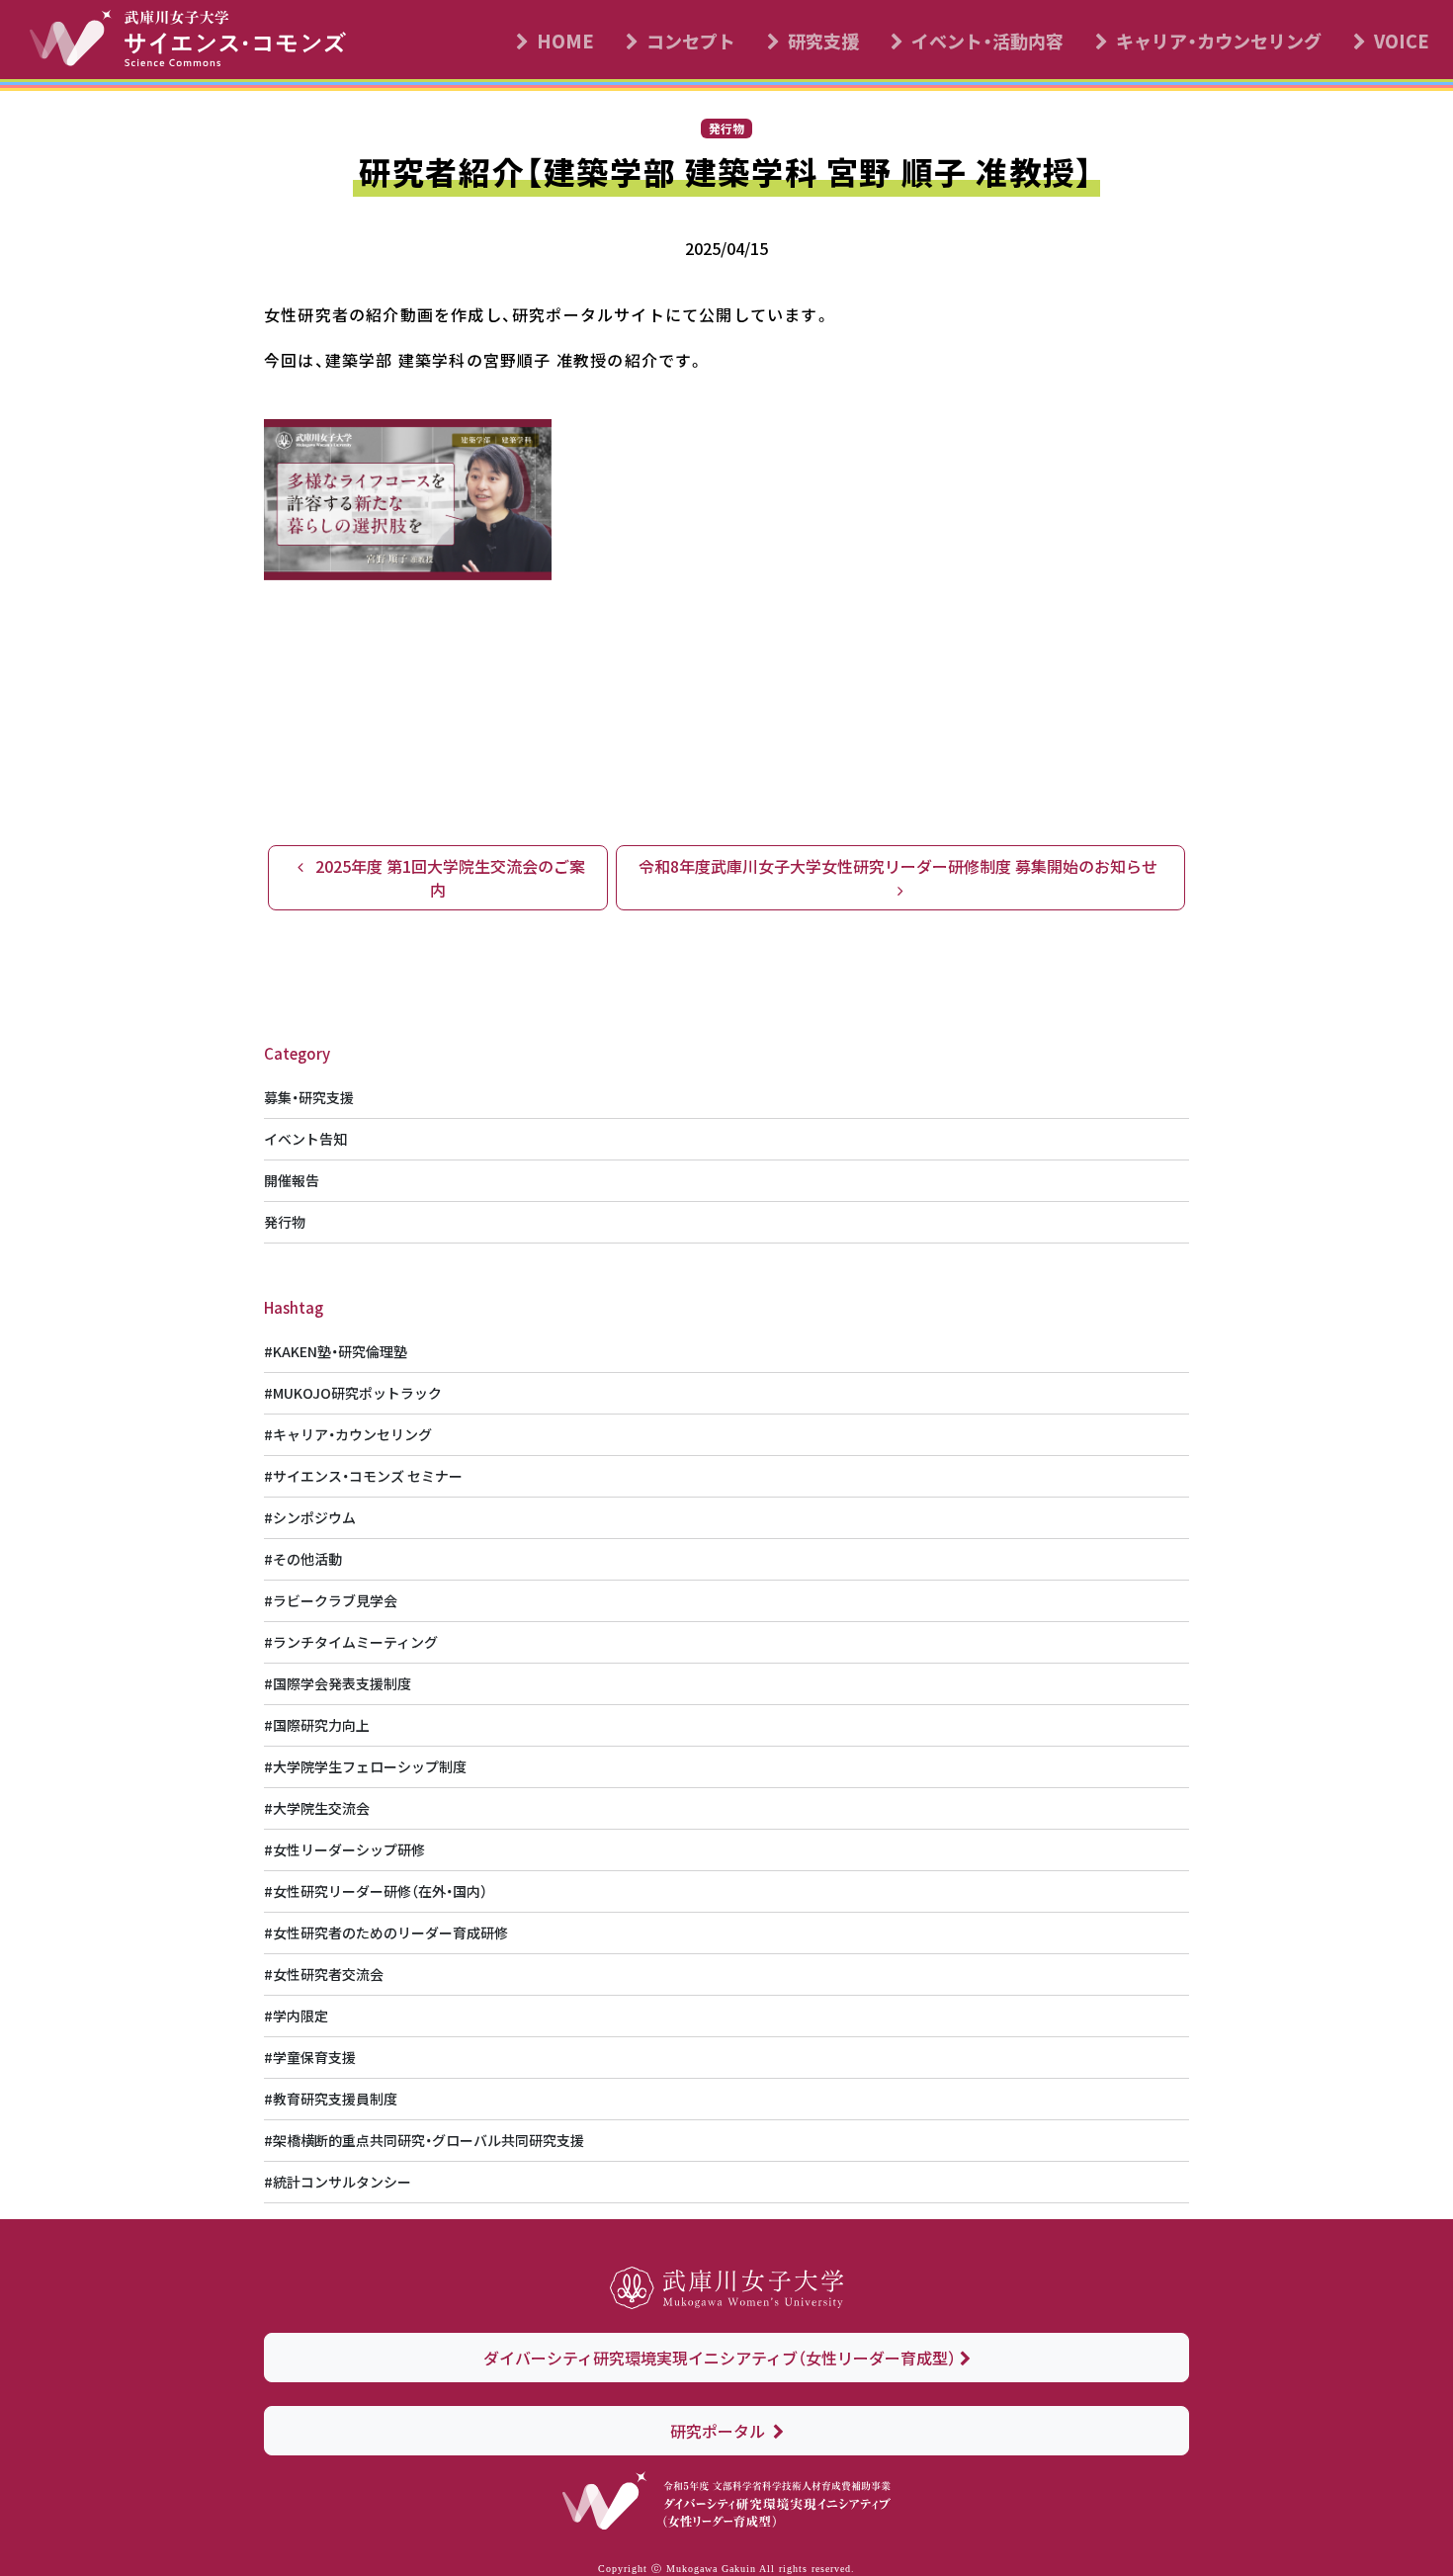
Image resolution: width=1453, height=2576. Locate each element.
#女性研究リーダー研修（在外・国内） (376, 1891)
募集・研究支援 (309, 1097)
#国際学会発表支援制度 (338, 1683)
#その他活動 (303, 1559)
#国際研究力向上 (317, 1725)
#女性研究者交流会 (324, 1974)
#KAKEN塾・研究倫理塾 (336, 1351)
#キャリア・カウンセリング (348, 1434)
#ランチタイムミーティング (351, 1642)
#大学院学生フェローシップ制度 (365, 1766)
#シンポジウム (310, 1517)
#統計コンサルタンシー (338, 2182)
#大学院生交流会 (317, 1808)
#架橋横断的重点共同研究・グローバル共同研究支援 (424, 2140)
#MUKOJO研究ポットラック (353, 1393)
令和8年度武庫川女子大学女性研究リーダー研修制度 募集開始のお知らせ (900, 866)
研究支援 (823, 41)
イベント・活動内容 (987, 41)
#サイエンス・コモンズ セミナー (363, 1476)
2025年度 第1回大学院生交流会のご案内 (448, 878)
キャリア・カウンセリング (1219, 41)
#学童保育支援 (310, 2057)
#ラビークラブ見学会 (331, 1600)
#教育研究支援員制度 (331, 2099)
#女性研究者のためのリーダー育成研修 (386, 1932)
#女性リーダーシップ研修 (344, 1849)
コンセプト (691, 41)
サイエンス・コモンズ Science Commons (199, 44)
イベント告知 (305, 1139)
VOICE (1402, 41)
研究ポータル (720, 2431)
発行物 (285, 1222)
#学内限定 (296, 2016)
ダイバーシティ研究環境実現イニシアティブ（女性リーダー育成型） (720, 2358)
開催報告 (292, 1180)
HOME (565, 41)
